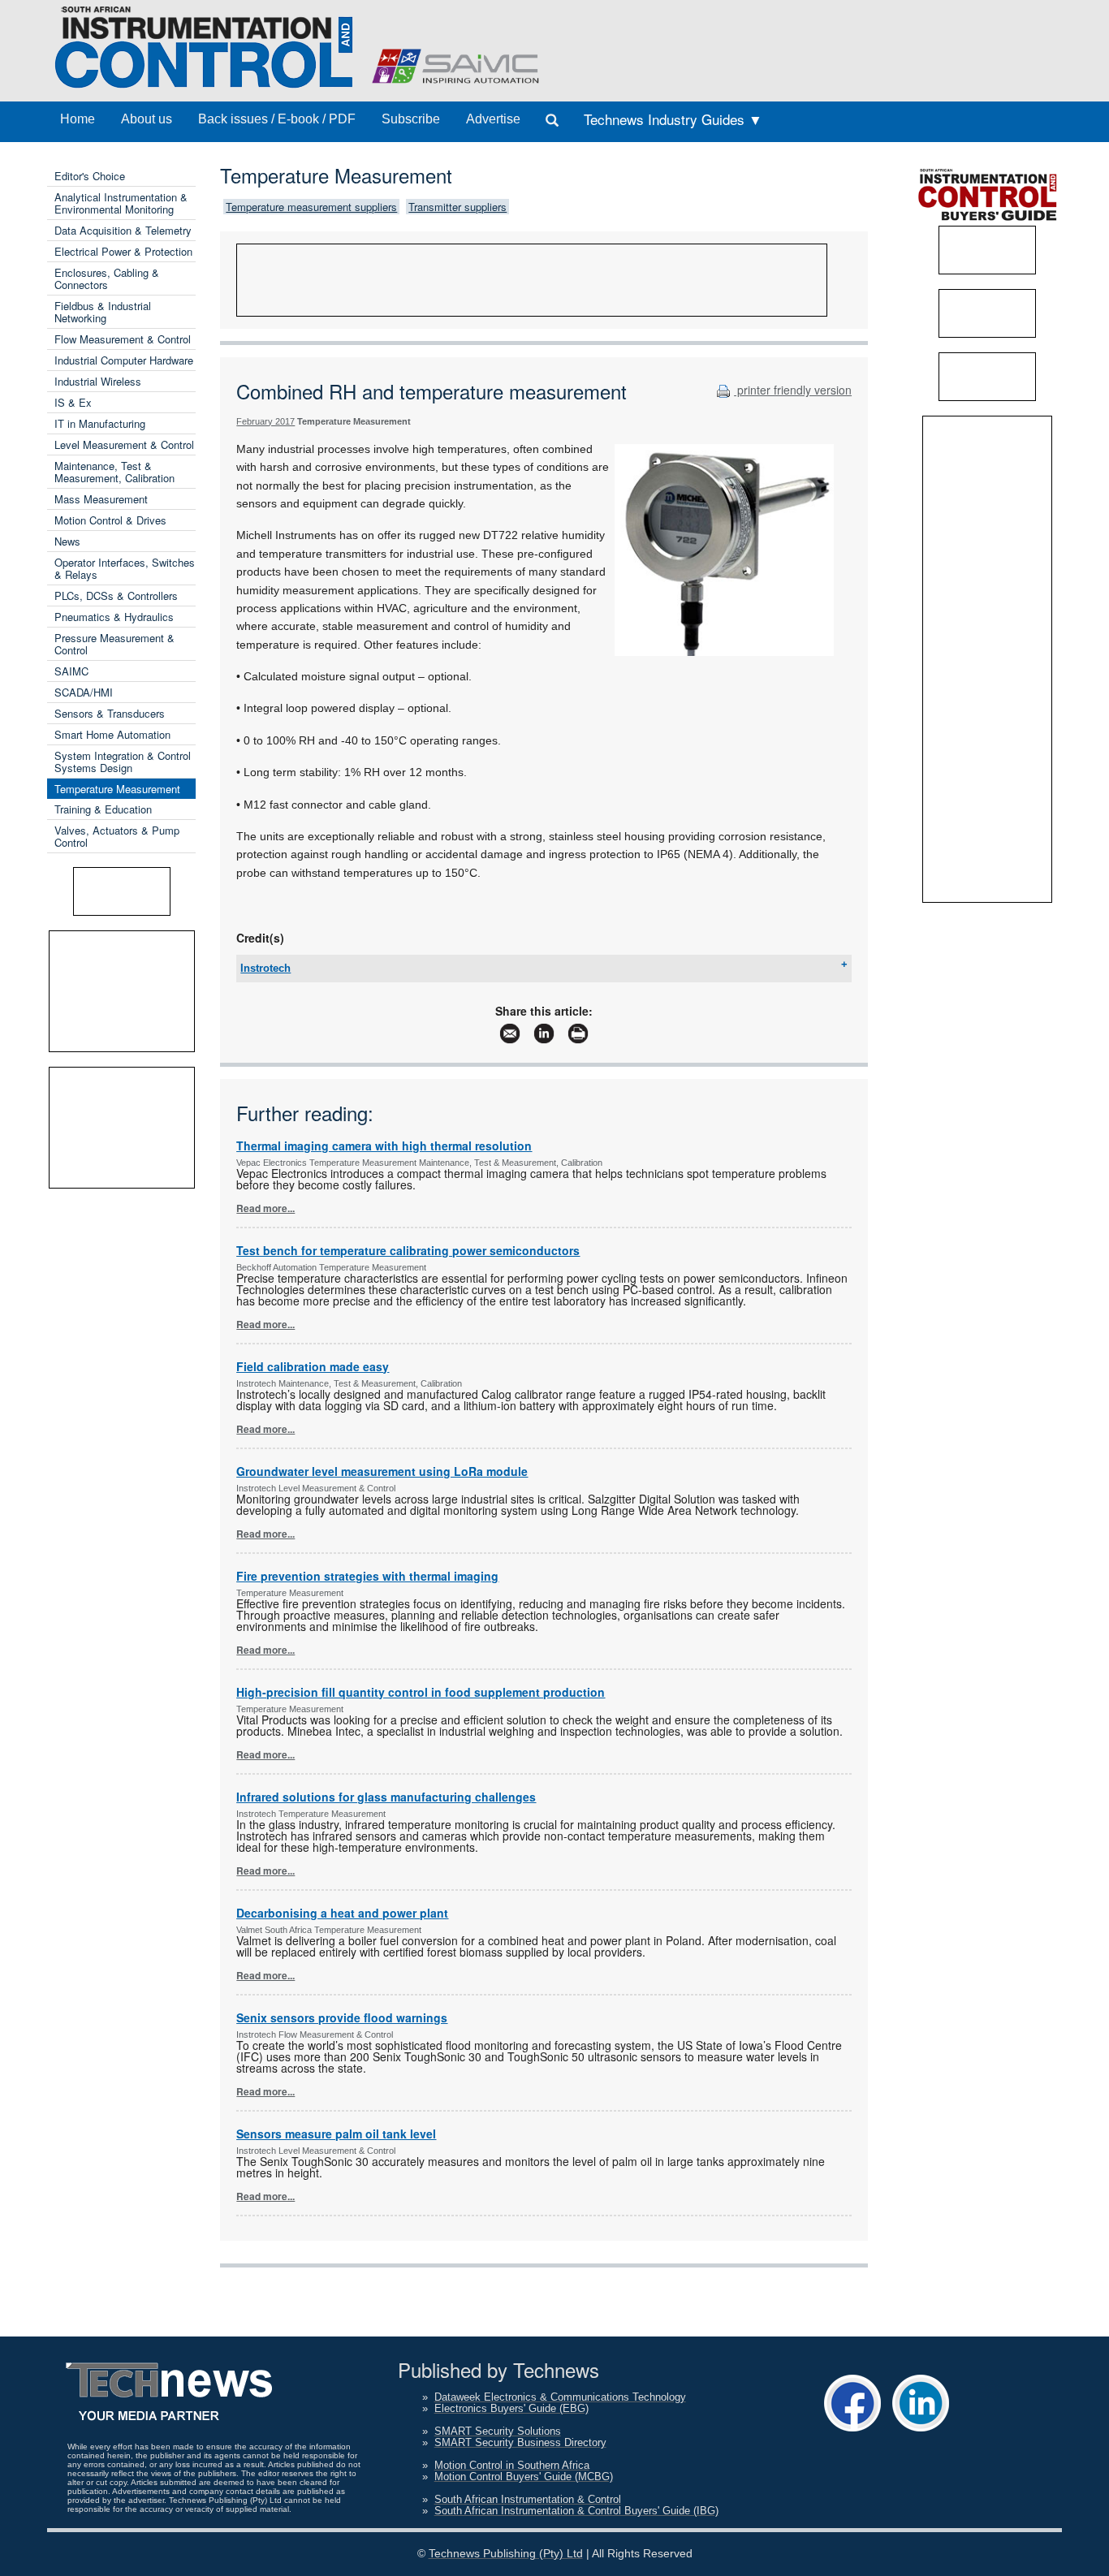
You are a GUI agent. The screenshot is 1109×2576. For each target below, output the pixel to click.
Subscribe (411, 119)
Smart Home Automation (112, 734)
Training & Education (103, 809)
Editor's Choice (90, 176)
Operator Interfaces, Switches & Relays (125, 568)
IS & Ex (73, 402)
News (67, 541)
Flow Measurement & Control (123, 339)
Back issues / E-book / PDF (277, 119)
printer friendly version (793, 390)
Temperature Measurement (117, 789)
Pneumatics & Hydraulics (114, 617)
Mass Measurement (101, 499)
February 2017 (265, 421)
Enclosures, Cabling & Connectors (107, 278)
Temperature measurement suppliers (311, 207)
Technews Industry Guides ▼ (673, 119)
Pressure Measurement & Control (114, 644)
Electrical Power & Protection (123, 251)
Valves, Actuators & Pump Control (117, 836)
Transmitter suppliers (457, 207)
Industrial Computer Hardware (124, 360)
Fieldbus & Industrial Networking (103, 312)
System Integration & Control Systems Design (123, 762)
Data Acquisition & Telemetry (123, 230)
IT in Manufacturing (100, 423)
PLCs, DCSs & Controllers (116, 595)
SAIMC (71, 671)
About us (147, 119)
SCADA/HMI (84, 692)
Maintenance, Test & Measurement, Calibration (114, 472)
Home (78, 119)
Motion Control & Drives (110, 520)
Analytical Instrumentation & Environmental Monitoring (121, 203)
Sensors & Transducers (110, 713)
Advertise (493, 119)
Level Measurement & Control (124, 444)
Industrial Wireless (98, 381)
